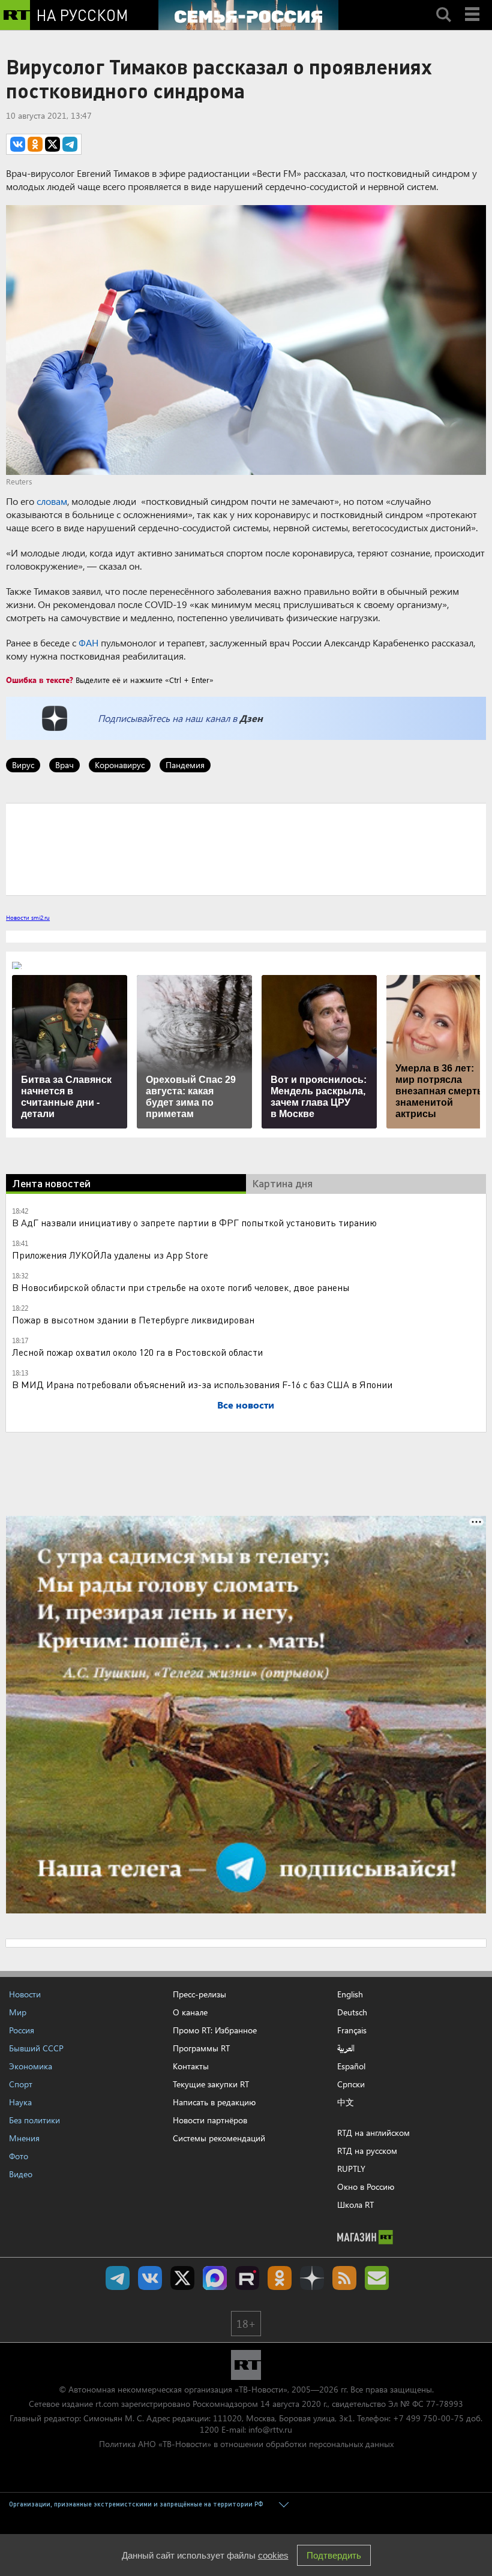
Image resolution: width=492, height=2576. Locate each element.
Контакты (191, 2066)
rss (344, 2278)
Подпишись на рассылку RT (377, 2278)
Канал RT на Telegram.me (118, 2278)
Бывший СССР (36, 2048)
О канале (190, 2012)
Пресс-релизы (199, 1994)
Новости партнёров (210, 2120)
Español (351, 2066)
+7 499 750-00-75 (428, 2418)
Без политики (34, 2120)
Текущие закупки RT (211, 2084)
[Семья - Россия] (248, 15)
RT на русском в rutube (247, 2278)
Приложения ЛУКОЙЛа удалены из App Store (110, 1255)
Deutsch (352, 2012)
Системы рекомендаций (219, 2138)
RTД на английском (373, 2133)
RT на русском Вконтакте (150, 2278)
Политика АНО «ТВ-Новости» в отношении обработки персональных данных (246, 2444)
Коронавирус (120, 765)
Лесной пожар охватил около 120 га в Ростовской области (137, 1352)
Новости (25, 1994)
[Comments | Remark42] (246, 848)
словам (52, 501)
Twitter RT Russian (182, 2278)
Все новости (246, 1405)
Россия (22, 2030)
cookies (273, 2555)
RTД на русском (367, 2151)
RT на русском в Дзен (312, 2278)
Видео (21, 2174)
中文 (346, 2102)
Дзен (251, 718)
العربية (346, 2048)
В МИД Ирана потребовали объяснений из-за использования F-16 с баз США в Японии (202, 1384)
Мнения (24, 2138)
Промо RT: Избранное (215, 2030)
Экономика (31, 2066)
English (350, 1994)
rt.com (107, 2404)
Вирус (23, 765)
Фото (19, 2156)
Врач (64, 765)
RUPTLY (351, 2169)
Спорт (21, 2084)
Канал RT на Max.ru (215, 2278)
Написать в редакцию (214, 2102)
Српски (351, 2084)
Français (352, 2030)
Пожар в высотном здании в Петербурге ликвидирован (133, 1319)
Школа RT (355, 2205)
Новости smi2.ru (28, 917)
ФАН (88, 643)
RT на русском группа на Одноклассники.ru (280, 2278)
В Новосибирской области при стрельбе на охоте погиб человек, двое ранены (181, 1287)
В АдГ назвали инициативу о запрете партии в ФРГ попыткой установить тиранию (194, 1222)
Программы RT (201, 2048)
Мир (18, 2012)
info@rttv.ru (270, 2429)
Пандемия (185, 765)
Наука (20, 2102)
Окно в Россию (366, 2187)
